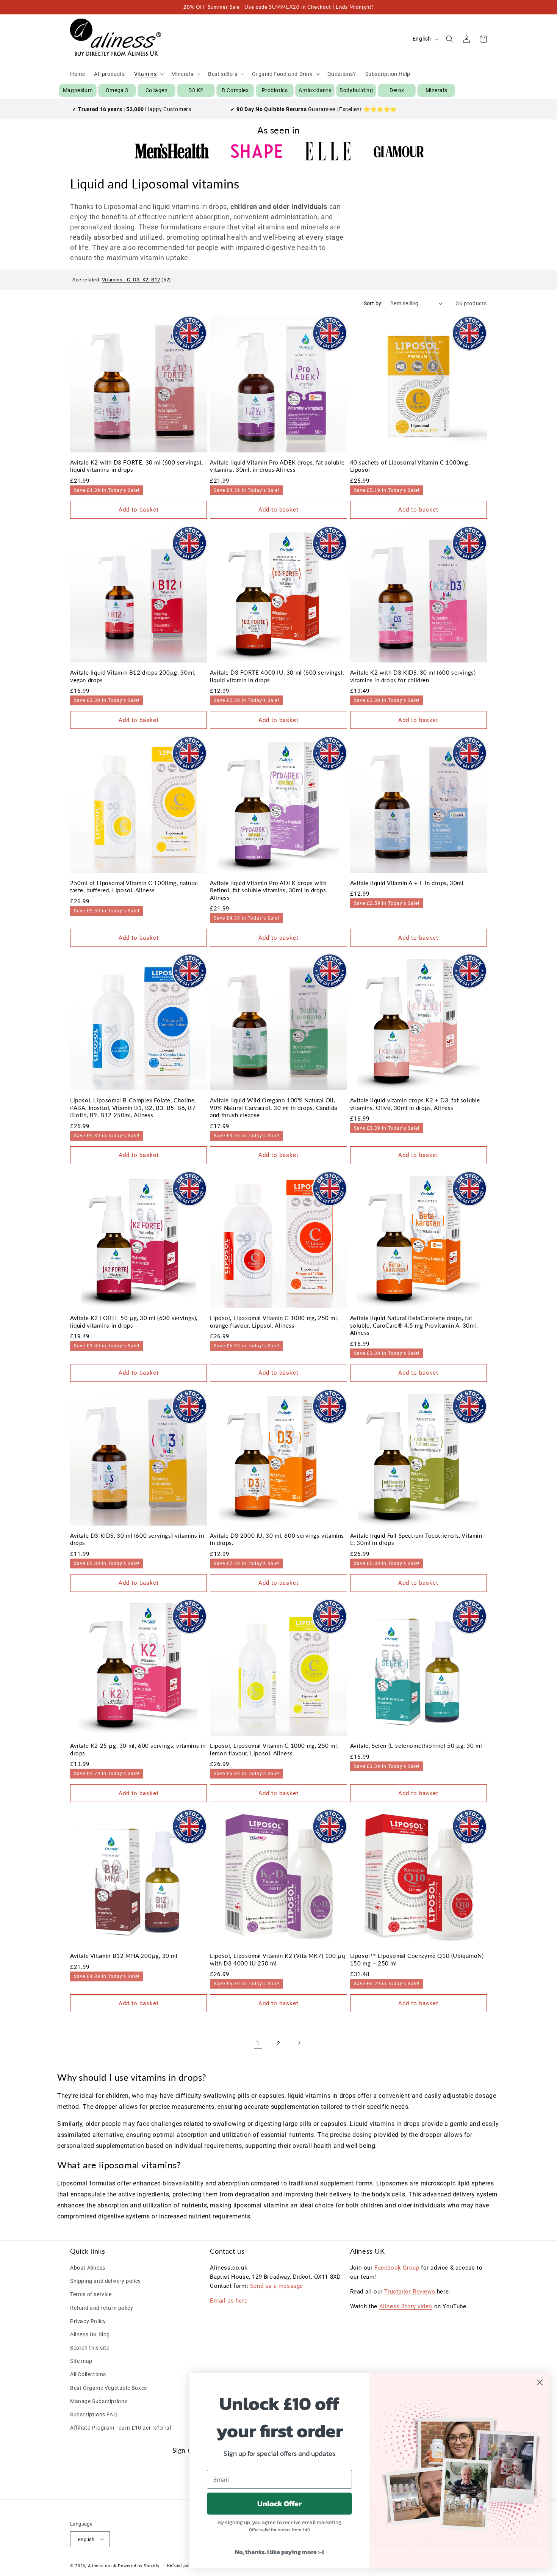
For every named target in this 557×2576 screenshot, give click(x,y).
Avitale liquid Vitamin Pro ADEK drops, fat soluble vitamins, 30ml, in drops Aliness (277, 466)
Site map (81, 2361)
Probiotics (275, 90)
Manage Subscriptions (99, 2401)
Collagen (157, 90)
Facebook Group (397, 2268)
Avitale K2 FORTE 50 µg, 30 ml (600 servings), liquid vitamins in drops (134, 1322)
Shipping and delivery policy (106, 2281)
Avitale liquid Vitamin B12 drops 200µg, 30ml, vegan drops (133, 676)
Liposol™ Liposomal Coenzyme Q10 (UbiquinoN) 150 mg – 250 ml (417, 1959)
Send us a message (277, 2286)
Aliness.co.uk (102, 2566)
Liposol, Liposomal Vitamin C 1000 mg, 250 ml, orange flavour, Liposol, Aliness (274, 1322)
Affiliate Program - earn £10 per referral (121, 2428)
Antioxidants (315, 90)
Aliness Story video (406, 2306)
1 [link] (258, 2043)
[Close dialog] (540, 2382)
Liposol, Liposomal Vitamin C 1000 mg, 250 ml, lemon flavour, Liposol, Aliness (274, 1749)
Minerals (437, 90)
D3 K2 (196, 90)
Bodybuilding (356, 90)
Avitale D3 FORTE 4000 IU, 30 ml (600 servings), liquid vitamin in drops (277, 676)
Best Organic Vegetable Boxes (109, 2388)
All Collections (88, 2374)
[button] (148, 74)
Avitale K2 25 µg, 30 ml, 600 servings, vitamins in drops (138, 1749)
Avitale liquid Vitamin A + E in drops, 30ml (407, 883)
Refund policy (181, 2566)
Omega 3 (117, 90)
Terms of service (91, 2294)
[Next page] (299, 2043)
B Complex (235, 90)
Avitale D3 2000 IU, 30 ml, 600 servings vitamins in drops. (277, 1539)
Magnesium (78, 90)
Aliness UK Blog (90, 2334)
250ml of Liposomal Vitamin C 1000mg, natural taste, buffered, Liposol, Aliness (134, 887)
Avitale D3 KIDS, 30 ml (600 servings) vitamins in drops (137, 1539)
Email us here (229, 2301)
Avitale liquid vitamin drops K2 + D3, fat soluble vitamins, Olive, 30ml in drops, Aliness (415, 1104)
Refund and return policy (102, 2308)
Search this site (90, 2348)
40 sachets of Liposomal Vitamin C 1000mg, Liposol (410, 466)
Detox (397, 90)
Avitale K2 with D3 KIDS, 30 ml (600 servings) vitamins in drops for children (413, 676)
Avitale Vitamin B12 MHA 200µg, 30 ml (124, 1956)
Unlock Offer (279, 2504)
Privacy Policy (88, 2321)
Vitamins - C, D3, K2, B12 (131, 280)
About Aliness (88, 2268)
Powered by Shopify (139, 2566)
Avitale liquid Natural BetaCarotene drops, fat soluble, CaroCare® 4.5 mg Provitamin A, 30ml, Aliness (414, 1325)
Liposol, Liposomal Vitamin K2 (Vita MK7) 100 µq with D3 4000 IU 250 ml (277, 1959)
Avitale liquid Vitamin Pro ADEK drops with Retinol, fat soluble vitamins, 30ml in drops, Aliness (269, 890)
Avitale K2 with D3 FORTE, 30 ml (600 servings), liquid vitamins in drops (136, 466)
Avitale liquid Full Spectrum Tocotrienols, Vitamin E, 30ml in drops (416, 1539)
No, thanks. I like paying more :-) (279, 2552)
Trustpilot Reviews (410, 2292)
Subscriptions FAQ (94, 2414)
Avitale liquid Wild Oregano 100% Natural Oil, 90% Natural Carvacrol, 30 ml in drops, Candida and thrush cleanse (274, 1107)
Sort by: (373, 303)
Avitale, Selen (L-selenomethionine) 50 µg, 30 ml (416, 1746)
